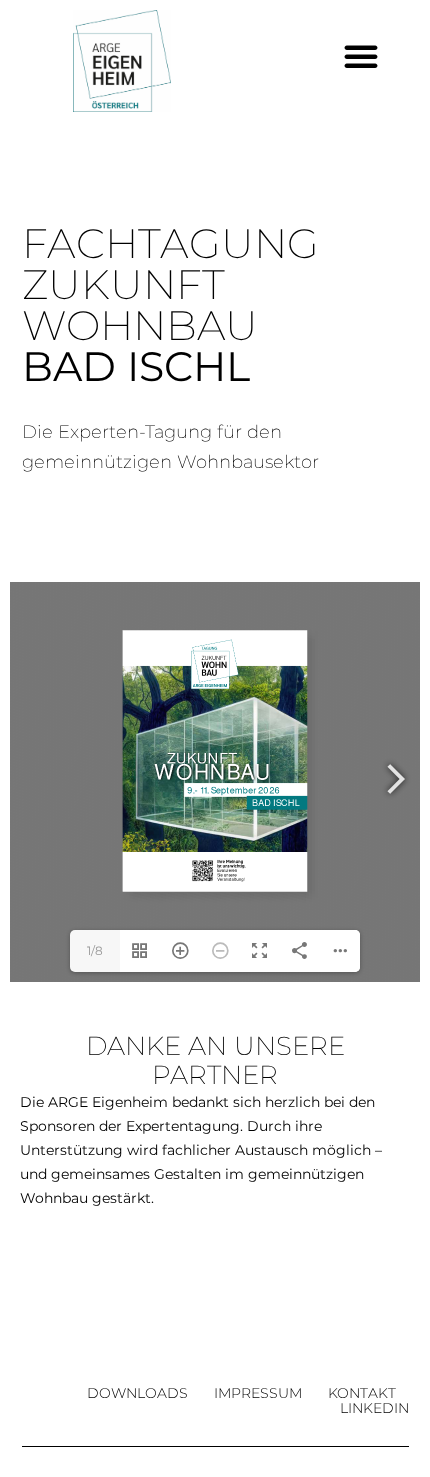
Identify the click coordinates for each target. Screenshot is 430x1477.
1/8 (95, 950)
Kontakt (362, 1393)
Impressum (258, 1393)
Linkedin (374, 1408)
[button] (361, 56)
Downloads (137, 1393)
